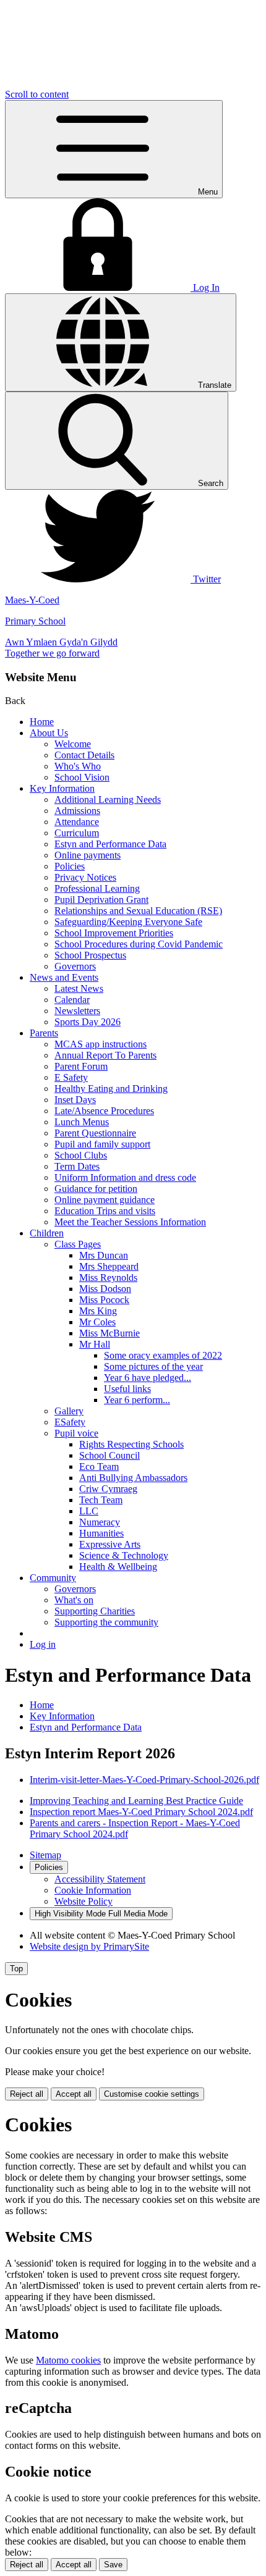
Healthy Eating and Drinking (111, 1089)
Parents (44, 1033)
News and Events (64, 977)
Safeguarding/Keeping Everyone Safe (128, 922)
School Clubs (81, 1155)
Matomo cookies (68, 2360)
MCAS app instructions (101, 1044)
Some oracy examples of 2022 (163, 1355)
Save (113, 2565)
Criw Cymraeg (108, 1489)
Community (53, 1578)
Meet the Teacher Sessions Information (130, 1222)
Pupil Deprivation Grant (101, 900)
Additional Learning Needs (108, 799)
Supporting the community (106, 1622)
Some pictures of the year (153, 1366)
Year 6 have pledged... (148, 1378)
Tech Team (101, 1500)
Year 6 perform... (137, 1400)
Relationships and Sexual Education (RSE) (138, 911)
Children (47, 1233)
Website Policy (84, 1901)
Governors (75, 966)
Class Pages (78, 1244)
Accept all (74, 2094)
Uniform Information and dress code (125, 1177)
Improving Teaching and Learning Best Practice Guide (136, 1801)
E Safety (71, 1077)
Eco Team (99, 1466)
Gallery (69, 1411)
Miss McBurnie (109, 1333)
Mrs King (98, 1311)
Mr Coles (97, 1322)
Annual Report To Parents (105, 1055)
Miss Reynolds (108, 1278)
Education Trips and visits (105, 1211)
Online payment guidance (105, 1200)
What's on (74, 1600)
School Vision (82, 777)
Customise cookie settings (152, 2094)
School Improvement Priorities (114, 933)
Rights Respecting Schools (131, 1444)
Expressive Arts (110, 1544)
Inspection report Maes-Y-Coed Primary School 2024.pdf (141, 1812)
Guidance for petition (96, 1189)
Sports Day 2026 (88, 1022)
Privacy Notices (85, 877)
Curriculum (77, 833)
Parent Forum (81, 1066)
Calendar (72, 1000)
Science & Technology (124, 1555)
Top (16, 1969)
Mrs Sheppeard (109, 1266)
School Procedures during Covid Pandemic (139, 944)
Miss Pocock (104, 1300)
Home (42, 722)
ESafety (70, 1422)
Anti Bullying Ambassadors (133, 1478)
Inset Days (75, 1100)
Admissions (77, 811)
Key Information (62, 788)
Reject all (27, 2094)
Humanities (101, 1533)
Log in (43, 1644)
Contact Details (84, 755)
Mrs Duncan (104, 1255)
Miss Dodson (105, 1289)
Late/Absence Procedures (104, 1111)
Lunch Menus (82, 1122)
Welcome (73, 744)
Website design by (89, 1946)
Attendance (77, 822)
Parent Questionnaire (95, 1133)
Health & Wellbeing (118, 1567)
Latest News (79, 988)
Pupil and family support (102, 1144)
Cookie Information (93, 1890)
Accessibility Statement (100, 1879)
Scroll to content (37, 94)
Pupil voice (76, 1433)
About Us (49, 733)
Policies (70, 866)
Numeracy (100, 1522)
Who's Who (78, 766)
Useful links (127, 1389)
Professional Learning (97, 888)
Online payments (88, 855)
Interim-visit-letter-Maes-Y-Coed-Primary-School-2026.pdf (144, 1780)
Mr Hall (95, 1344)
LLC (89, 1511)
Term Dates (77, 1166)
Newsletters (77, 1011)
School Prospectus (90, 955)
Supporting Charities (95, 1611)
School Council (109, 1455)
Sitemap (45, 1855)
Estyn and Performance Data (110, 844)
